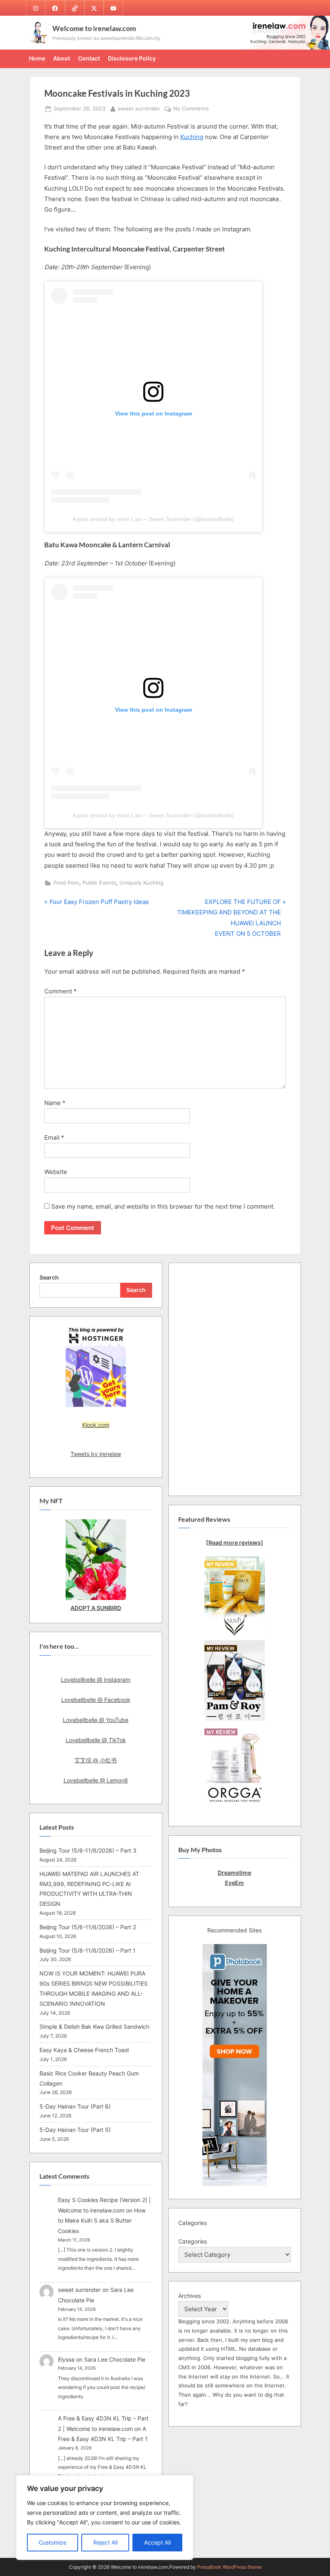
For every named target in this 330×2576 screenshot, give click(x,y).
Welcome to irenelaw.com (94, 28)
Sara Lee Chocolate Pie (115, 2359)
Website (56, 1172)
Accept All (157, 2542)
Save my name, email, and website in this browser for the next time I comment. (163, 1206)
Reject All (105, 2542)
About (62, 58)
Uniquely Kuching (141, 883)
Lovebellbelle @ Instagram (96, 1680)
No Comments (191, 109)
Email (54, 1137)
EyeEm (234, 1883)
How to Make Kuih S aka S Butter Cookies (102, 2221)
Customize (53, 2542)
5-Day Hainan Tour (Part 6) (75, 2106)
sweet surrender (139, 108)
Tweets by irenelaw (96, 1454)
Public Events (99, 883)
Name (55, 1103)
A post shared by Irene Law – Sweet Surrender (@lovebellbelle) (153, 519)
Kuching (192, 137)
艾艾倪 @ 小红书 (96, 1760)
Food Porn (66, 883)
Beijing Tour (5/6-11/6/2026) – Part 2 (88, 1927)
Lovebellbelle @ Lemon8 (96, 1780)
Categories (193, 2241)
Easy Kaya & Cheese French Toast (84, 2050)
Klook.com (96, 1425)
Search (49, 1277)
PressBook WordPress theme (229, 2567)
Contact (89, 58)
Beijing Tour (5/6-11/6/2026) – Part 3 (88, 1850)
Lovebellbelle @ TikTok (96, 1740)
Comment (61, 991)
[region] (105, 2518)
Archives (190, 2296)
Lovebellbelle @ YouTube (96, 1720)
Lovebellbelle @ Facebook (96, 1700)
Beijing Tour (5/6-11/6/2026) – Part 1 (88, 1950)
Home (37, 58)
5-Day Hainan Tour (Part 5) (75, 2130)
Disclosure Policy (132, 58)
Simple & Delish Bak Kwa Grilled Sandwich (94, 2027)
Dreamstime (234, 1873)
